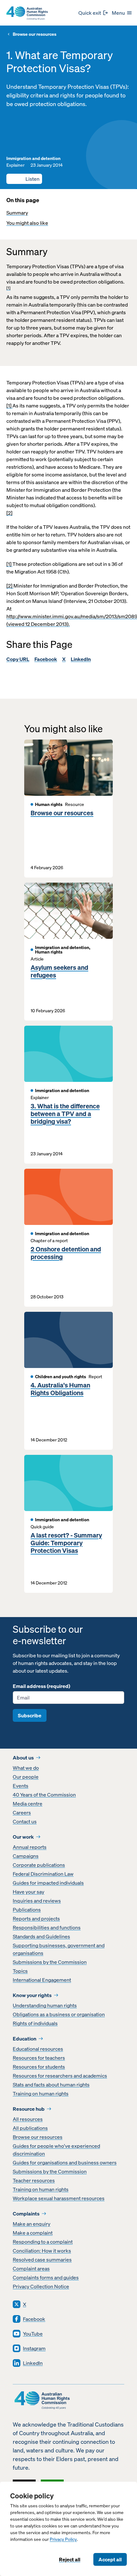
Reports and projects (36, 1919)
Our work (23, 1837)
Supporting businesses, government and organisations (59, 1949)
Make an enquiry (32, 2224)
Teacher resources (34, 2180)
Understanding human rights (45, 2005)
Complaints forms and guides (46, 2277)
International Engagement (42, 1980)
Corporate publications (39, 1865)
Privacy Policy (63, 2539)
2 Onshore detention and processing (66, 1253)
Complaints (26, 2214)
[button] (24, 179)
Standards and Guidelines (41, 1936)
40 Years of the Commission (44, 1795)
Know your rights (32, 1995)
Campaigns (26, 1856)
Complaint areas (31, 2268)
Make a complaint (33, 2233)
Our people (26, 1777)
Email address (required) (41, 1686)
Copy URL (18, 659)
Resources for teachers (39, 2058)
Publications (27, 1910)
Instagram (34, 2348)
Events (21, 1786)
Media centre (28, 1804)
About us (23, 1758)
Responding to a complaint (43, 2242)
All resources (28, 2119)
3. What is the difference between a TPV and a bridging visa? (65, 1114)
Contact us (25, 1821)
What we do (26, 1768)
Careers (22, 1812)
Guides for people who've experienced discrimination (56, 2150)
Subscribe (30, 1715)
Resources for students (39, 2067)
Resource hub (29, 2109)
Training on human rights (41, 2093)
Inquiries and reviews (37, 1901)
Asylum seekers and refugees (59, 971)
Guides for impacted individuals (48, 1883)
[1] (8, 288)
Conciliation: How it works (42, 2251)
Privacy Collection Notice (41, 2286)
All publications (30, 2128)
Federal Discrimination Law (43, 1874)
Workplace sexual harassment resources (59, 2198)
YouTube (33, 2334)
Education (25, 2039)
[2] (9, 513)
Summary (17, 213)
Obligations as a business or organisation (59, 2014)
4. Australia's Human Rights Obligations (60, 1389)
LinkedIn (81, 659)
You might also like (27, 223)
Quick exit (90, 13)
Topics (20, 1971)
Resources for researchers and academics (60, 2076)
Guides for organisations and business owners (65, 2162)
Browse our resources (35, 34)
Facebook (46, 659)
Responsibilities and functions (47, 1927)
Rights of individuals (35, 2023)
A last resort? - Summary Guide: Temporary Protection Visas (66, 1543)
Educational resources (38, 2049)
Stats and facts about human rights (51, 2085)
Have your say (29, 1892)
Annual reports (30, 1847)
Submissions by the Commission (50, 1962)
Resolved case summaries (42, 2260)
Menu (118, 13)
